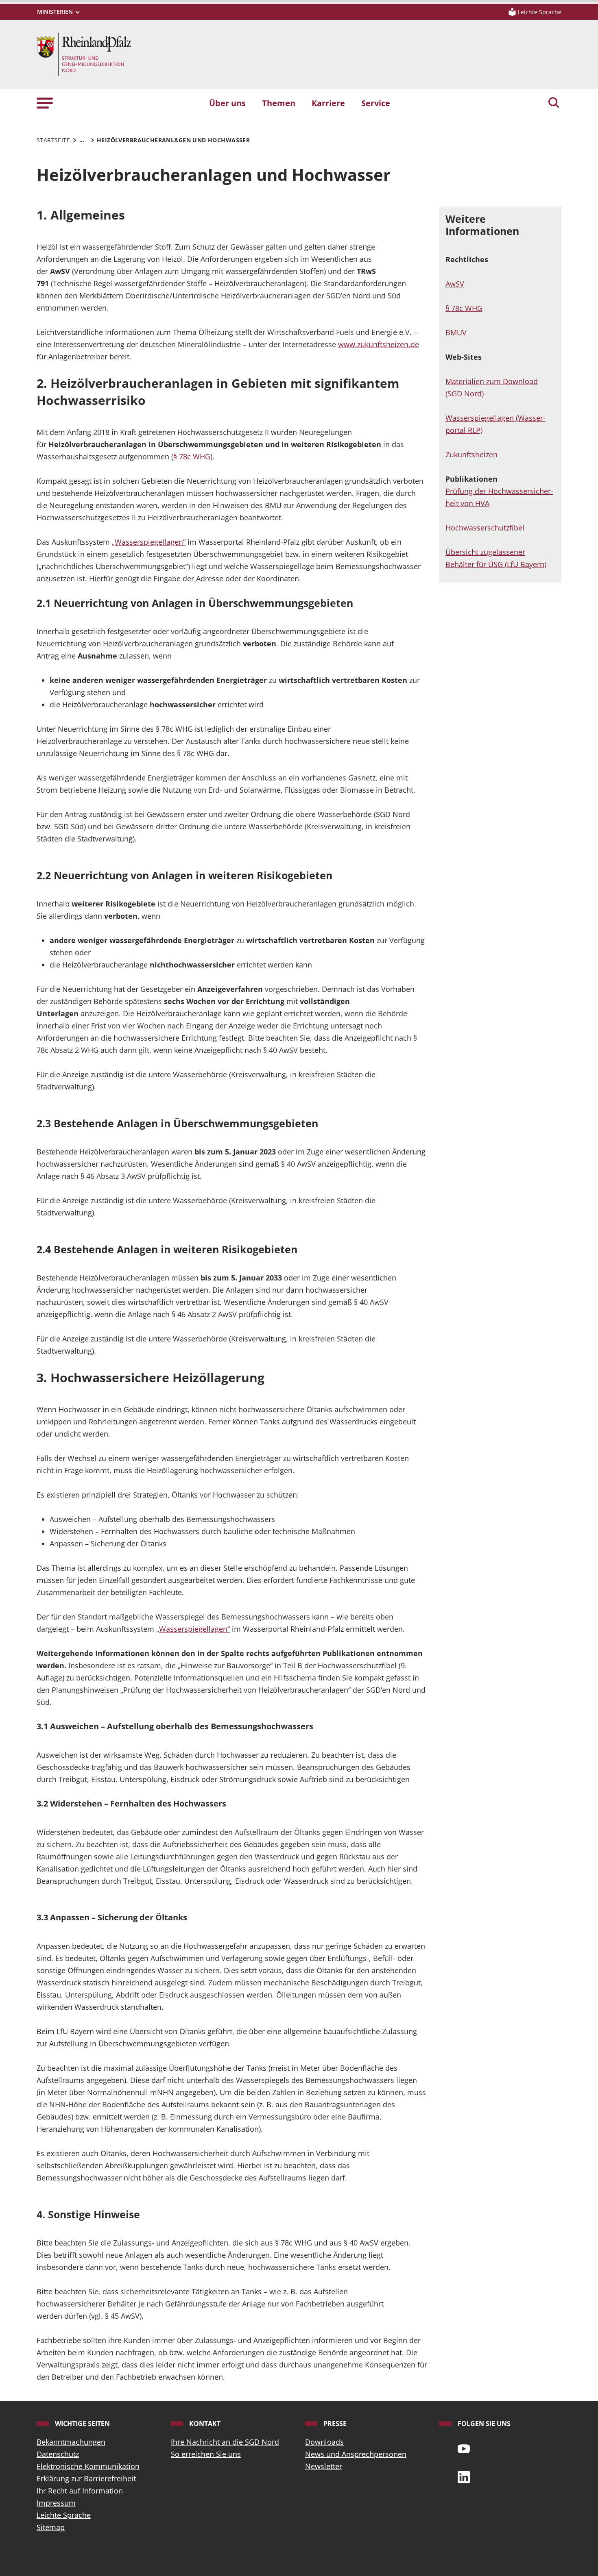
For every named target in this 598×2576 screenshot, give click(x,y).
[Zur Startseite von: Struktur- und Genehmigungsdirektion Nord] (84, 54)
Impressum (56, 2503)
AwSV (455, 284)
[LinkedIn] (464, 2476)
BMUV (456, 333)
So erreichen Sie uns (206, 2454)
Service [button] (376, 103)
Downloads (324, 2442)
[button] (45, 103)
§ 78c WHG (192, 457)
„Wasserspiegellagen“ (149, 542)
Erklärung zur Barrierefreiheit (86, 2478)
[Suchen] (554, 103)
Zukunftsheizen (471, 454)
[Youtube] (464, 2448)
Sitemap (51, 2527)
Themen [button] (279, 103)
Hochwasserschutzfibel (485, 528)
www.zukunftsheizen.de (379, 344)
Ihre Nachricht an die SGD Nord (225, 2442)
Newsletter (324, 2466)
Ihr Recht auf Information (80, 2491)
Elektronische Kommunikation (88, 2466)
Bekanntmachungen (71, 2442)
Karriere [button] (328, 103)
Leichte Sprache (64, 2515)
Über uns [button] (227, 103)
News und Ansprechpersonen (356, 2454)
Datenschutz (58, 2454)
